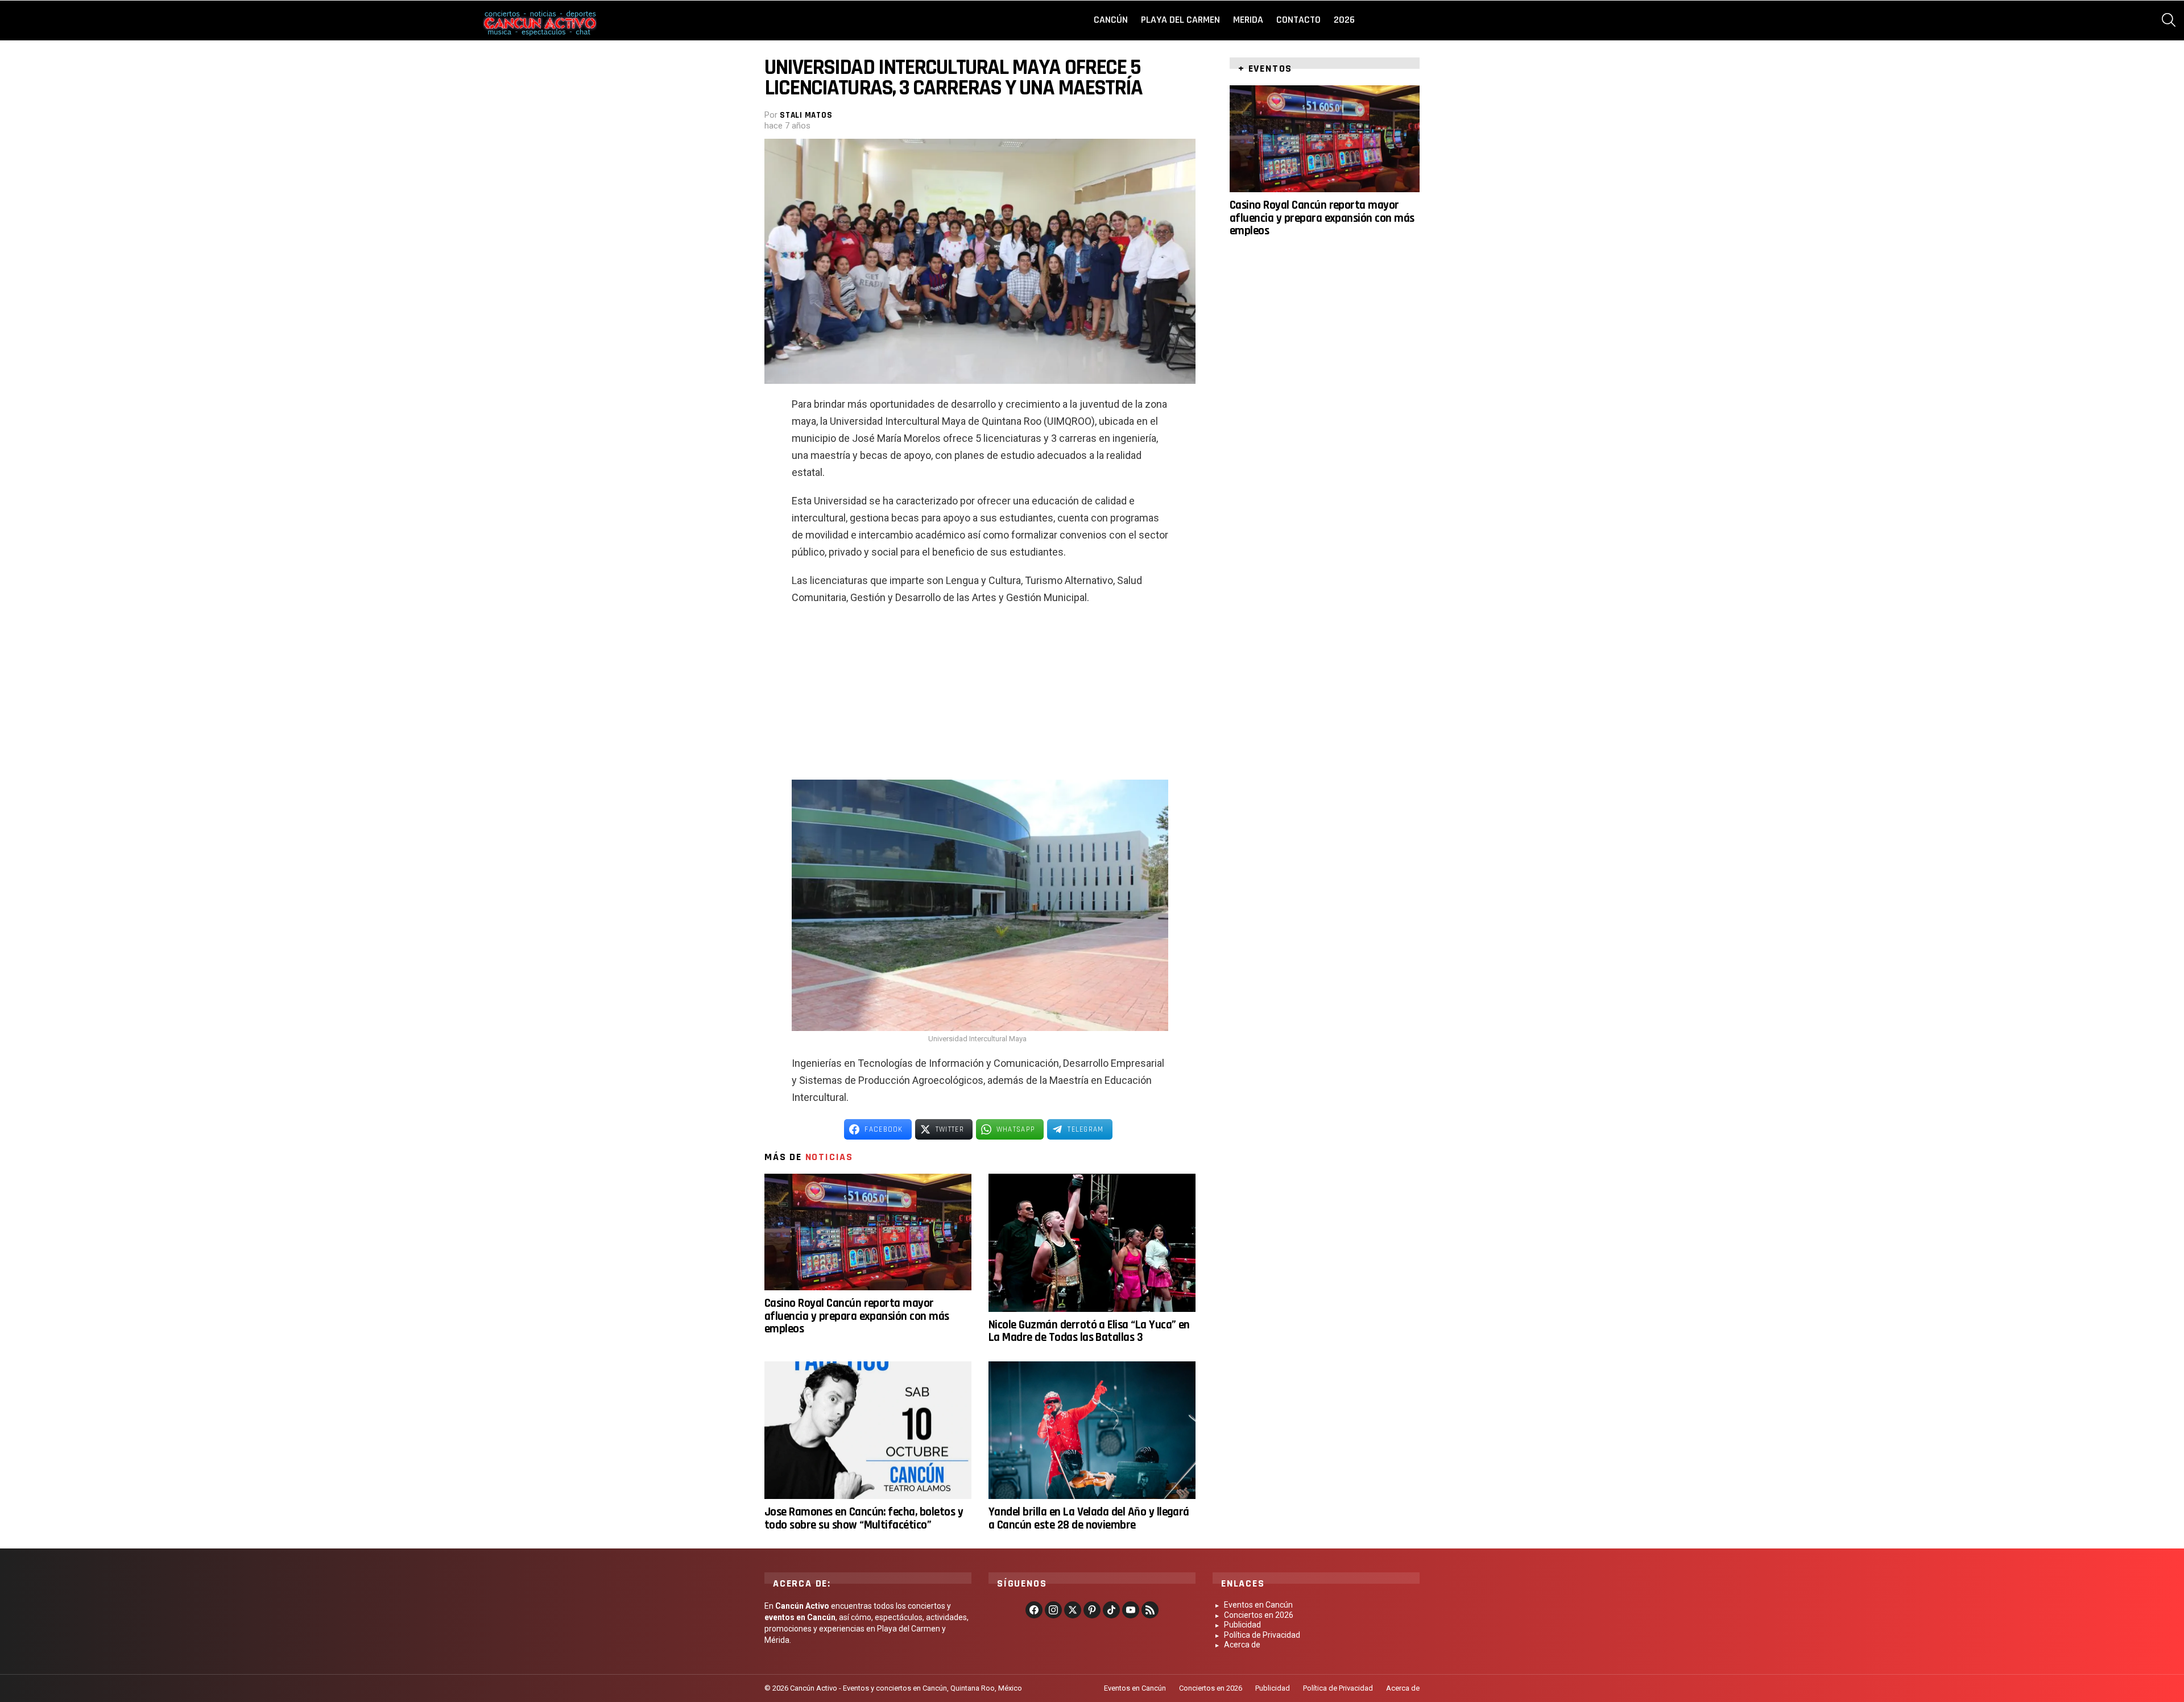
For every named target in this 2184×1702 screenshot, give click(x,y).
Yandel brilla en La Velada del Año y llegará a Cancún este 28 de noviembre (1089, 1518)
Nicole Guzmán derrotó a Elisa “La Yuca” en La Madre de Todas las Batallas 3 (1089, 1331)
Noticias (829, 1157)
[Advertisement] (980, 697)
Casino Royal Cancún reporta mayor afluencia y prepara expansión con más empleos (857, 1316)
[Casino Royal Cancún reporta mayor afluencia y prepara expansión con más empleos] (868, 1232)
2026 (1344, 20)
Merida (1248, 20)
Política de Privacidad (1262, 1635)
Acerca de (1242, 1645)
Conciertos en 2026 (1259, 1615)
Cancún (1111, 20)
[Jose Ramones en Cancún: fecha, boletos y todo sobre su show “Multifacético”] (868, 1430)
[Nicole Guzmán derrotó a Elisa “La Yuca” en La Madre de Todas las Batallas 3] (1092, 1243)
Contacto (1298, 20)
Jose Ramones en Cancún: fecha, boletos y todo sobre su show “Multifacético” (864, 1518)
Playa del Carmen (1180, 20)
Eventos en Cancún (1258, 1605)
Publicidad (1242, 1625)
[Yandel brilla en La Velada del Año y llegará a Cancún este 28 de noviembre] (1092, 1430)
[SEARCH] (2169, 20)
